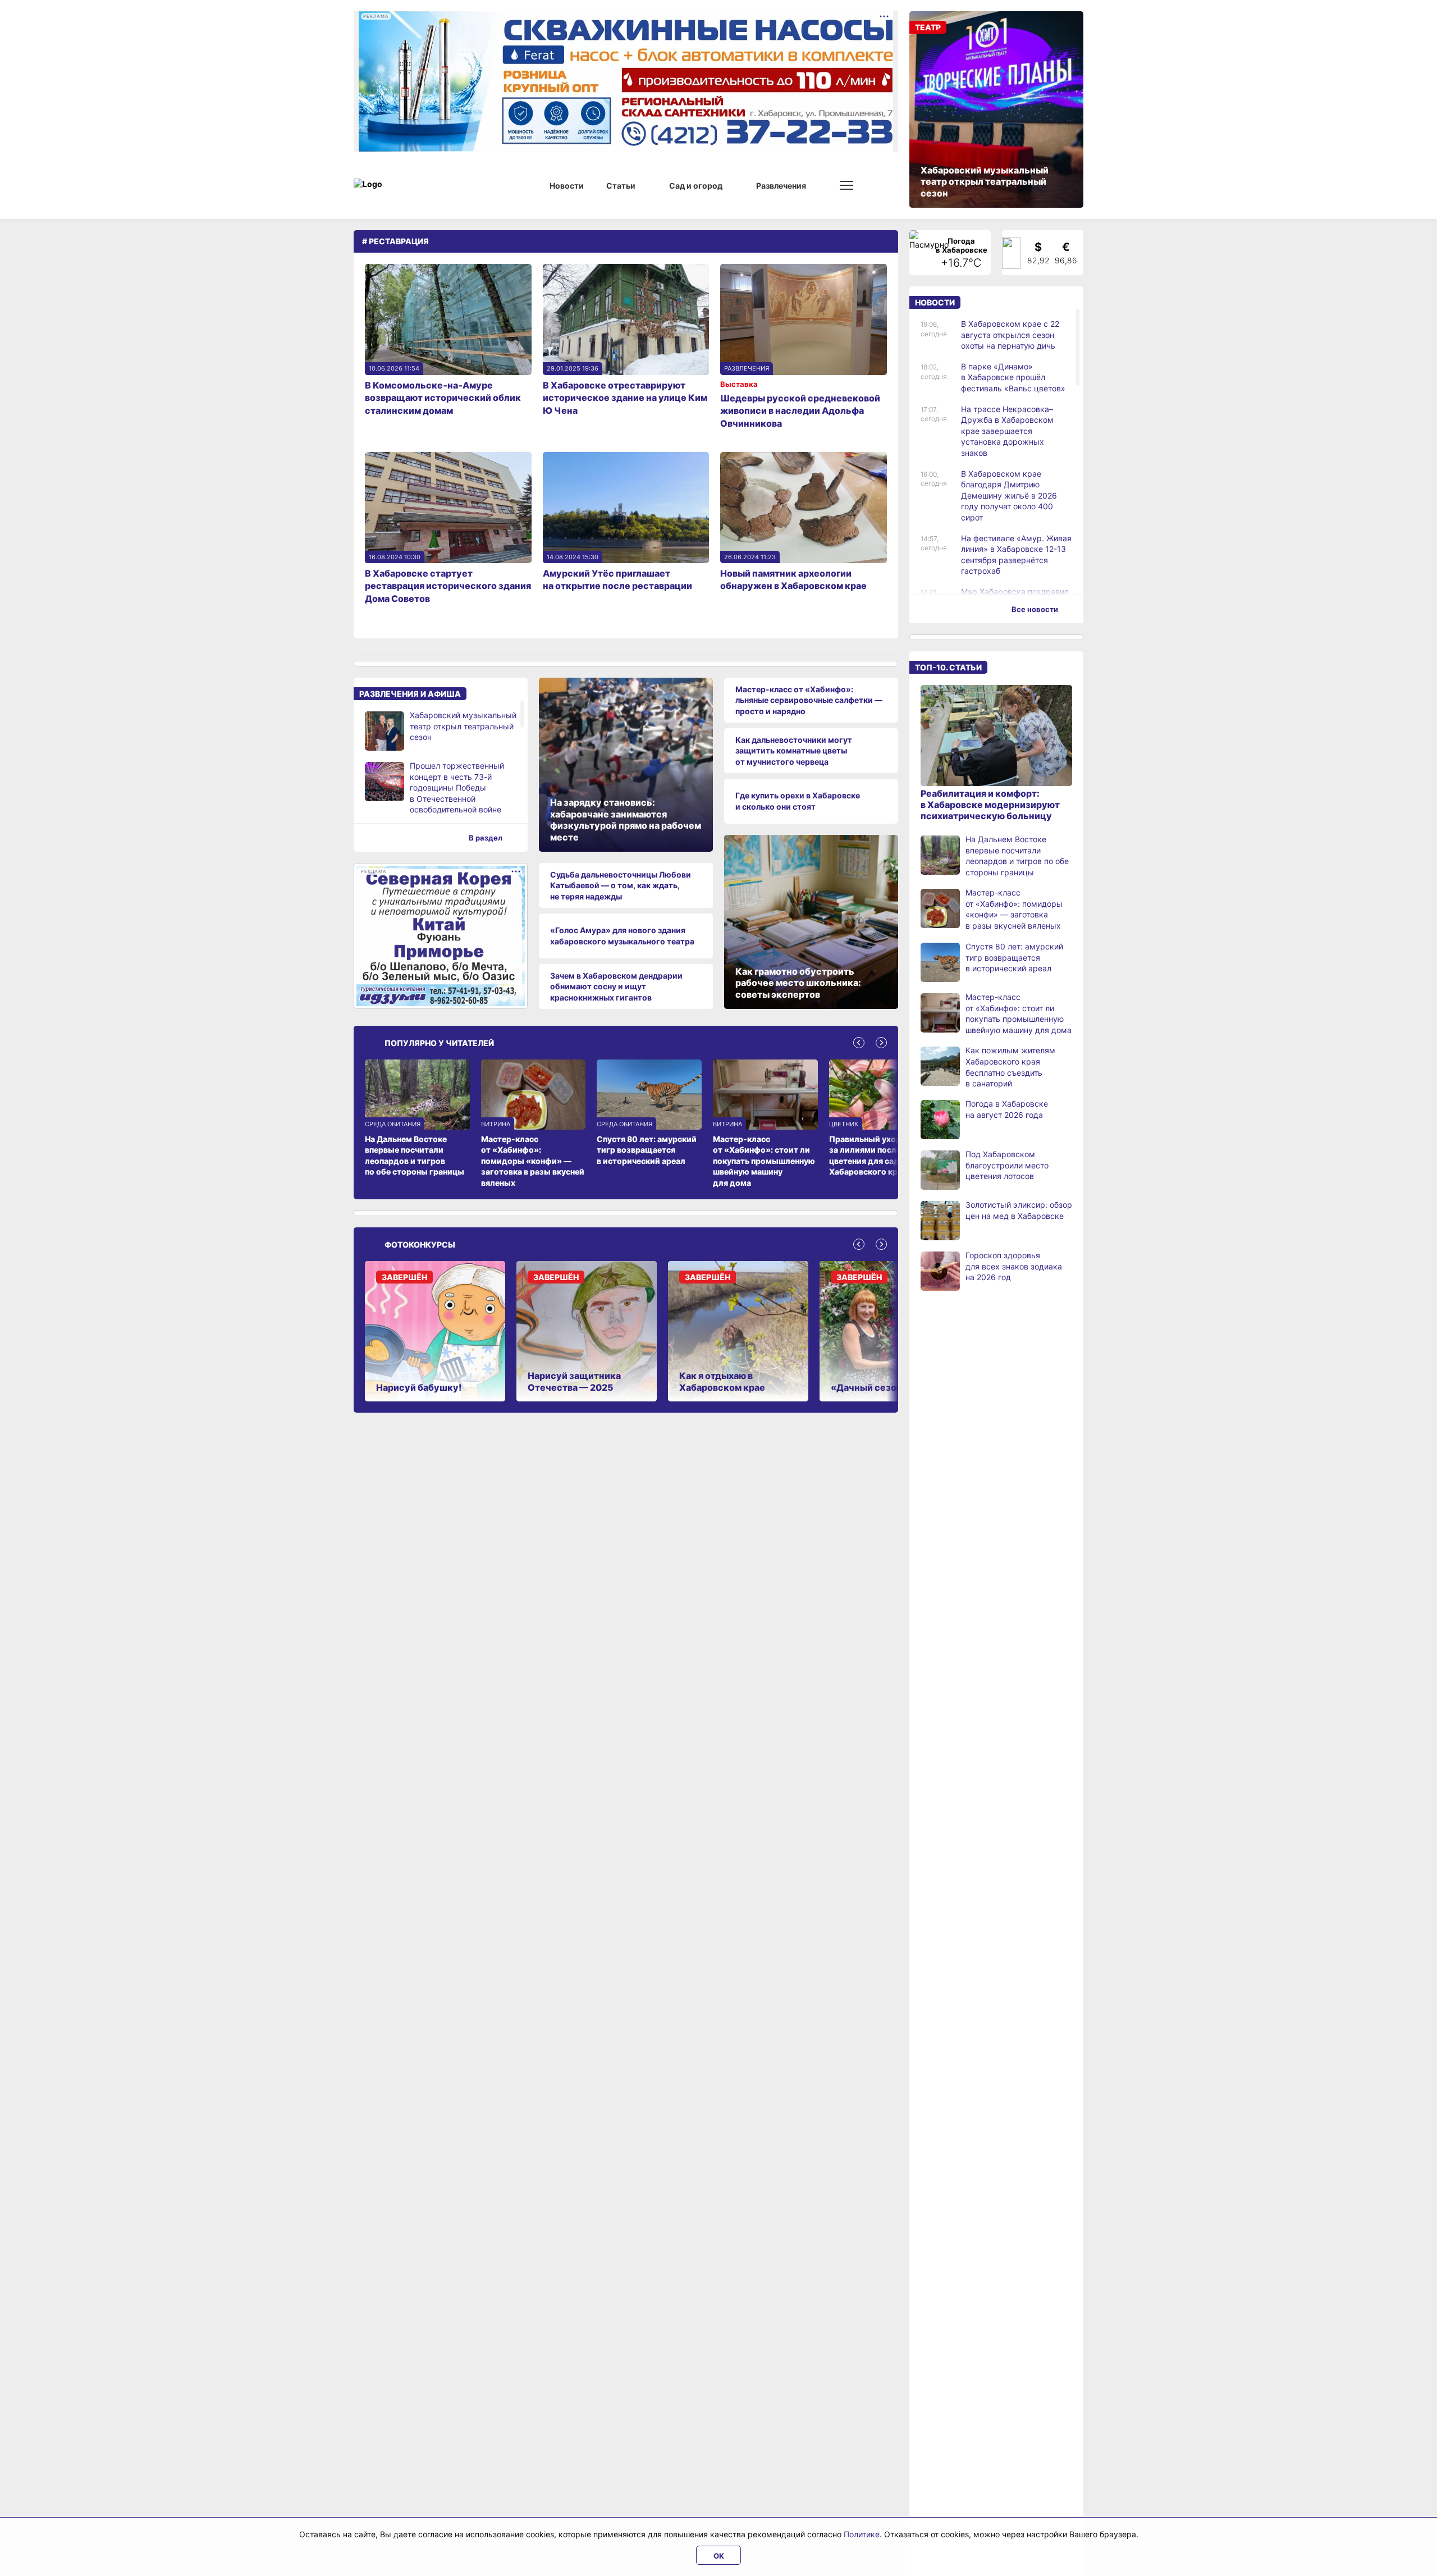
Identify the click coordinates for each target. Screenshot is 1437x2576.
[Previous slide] (859, 1043)
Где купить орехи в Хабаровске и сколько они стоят (798, 801)
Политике (862, 2534)
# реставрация (395, 241)
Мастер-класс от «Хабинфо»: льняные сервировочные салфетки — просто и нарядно (809, 700)
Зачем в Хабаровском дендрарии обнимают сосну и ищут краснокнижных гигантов (616, 986)
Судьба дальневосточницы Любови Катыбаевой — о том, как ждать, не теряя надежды (621, 885)
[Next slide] (881, 1043)
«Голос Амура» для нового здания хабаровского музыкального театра (622, 936)
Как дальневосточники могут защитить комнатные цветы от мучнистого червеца (794, 751)
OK (719, 2556)
